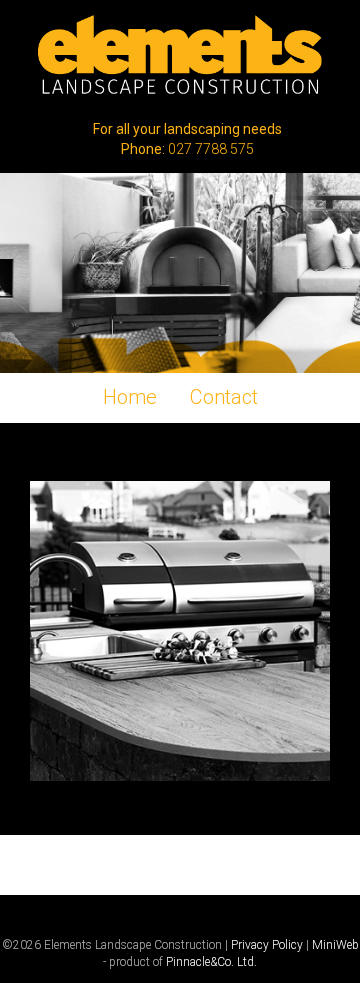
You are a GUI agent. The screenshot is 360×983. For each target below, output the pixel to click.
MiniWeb (335, 945)
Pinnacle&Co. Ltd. (211, 962)
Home (130, 397)
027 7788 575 (211, 149)
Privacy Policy (267, 945)
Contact (224, 397)
